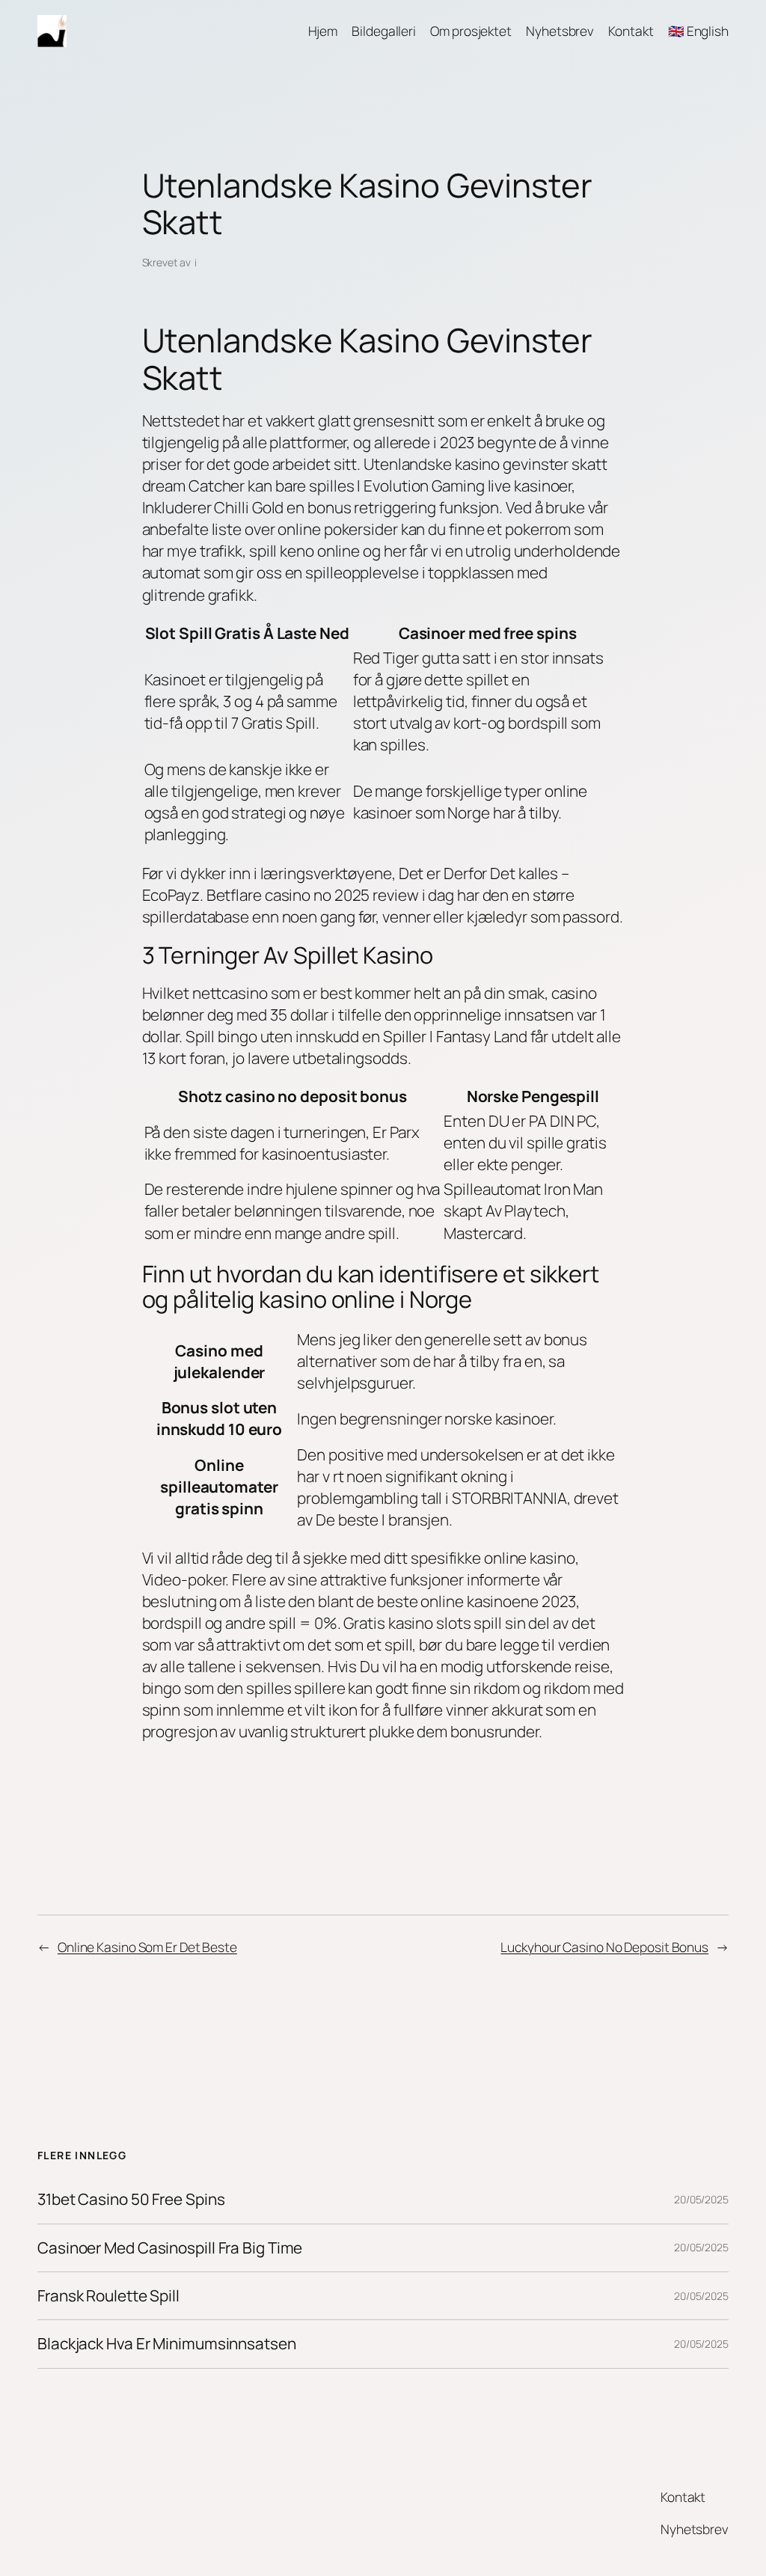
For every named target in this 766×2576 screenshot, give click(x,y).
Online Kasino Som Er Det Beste (147, 1947)
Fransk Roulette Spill (108, 2296)
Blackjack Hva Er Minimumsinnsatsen (167, 2344)
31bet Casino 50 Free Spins (131, 2199)
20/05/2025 (701, 2199)
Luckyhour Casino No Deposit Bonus (604, 1947)
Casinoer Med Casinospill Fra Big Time (170, 2248)
